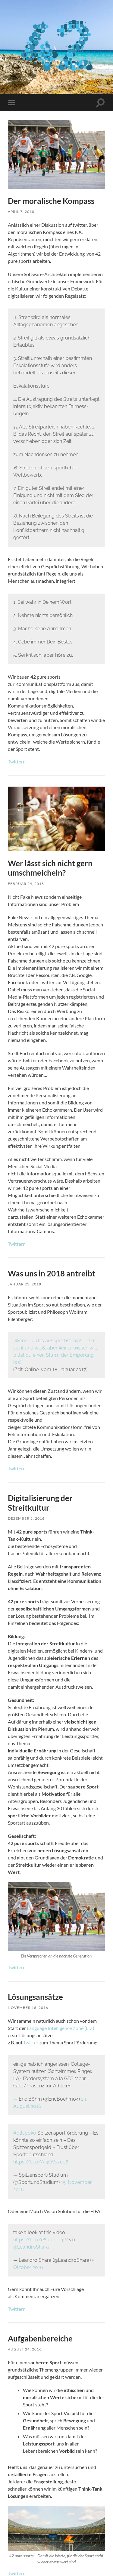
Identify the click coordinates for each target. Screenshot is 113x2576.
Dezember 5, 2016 (26, 1518)
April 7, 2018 (21, 212)
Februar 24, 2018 (26, 884)
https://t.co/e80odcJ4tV (41, 2240)
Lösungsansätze (35, 1997)
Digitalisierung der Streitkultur (40, 1503)
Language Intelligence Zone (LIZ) (61, 2028)
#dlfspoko (25, 2133)
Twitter (31, 2042)
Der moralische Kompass (51, 201)
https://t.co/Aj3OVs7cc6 (41, 2162)
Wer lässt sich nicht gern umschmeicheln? (50, 868)
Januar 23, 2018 (25, 1284)
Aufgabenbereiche (40, 2338)
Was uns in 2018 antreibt (52, 1273)
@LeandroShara (31, 2247)
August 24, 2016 (25, 2349)
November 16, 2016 (28, 2008)
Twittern (17, 761)
